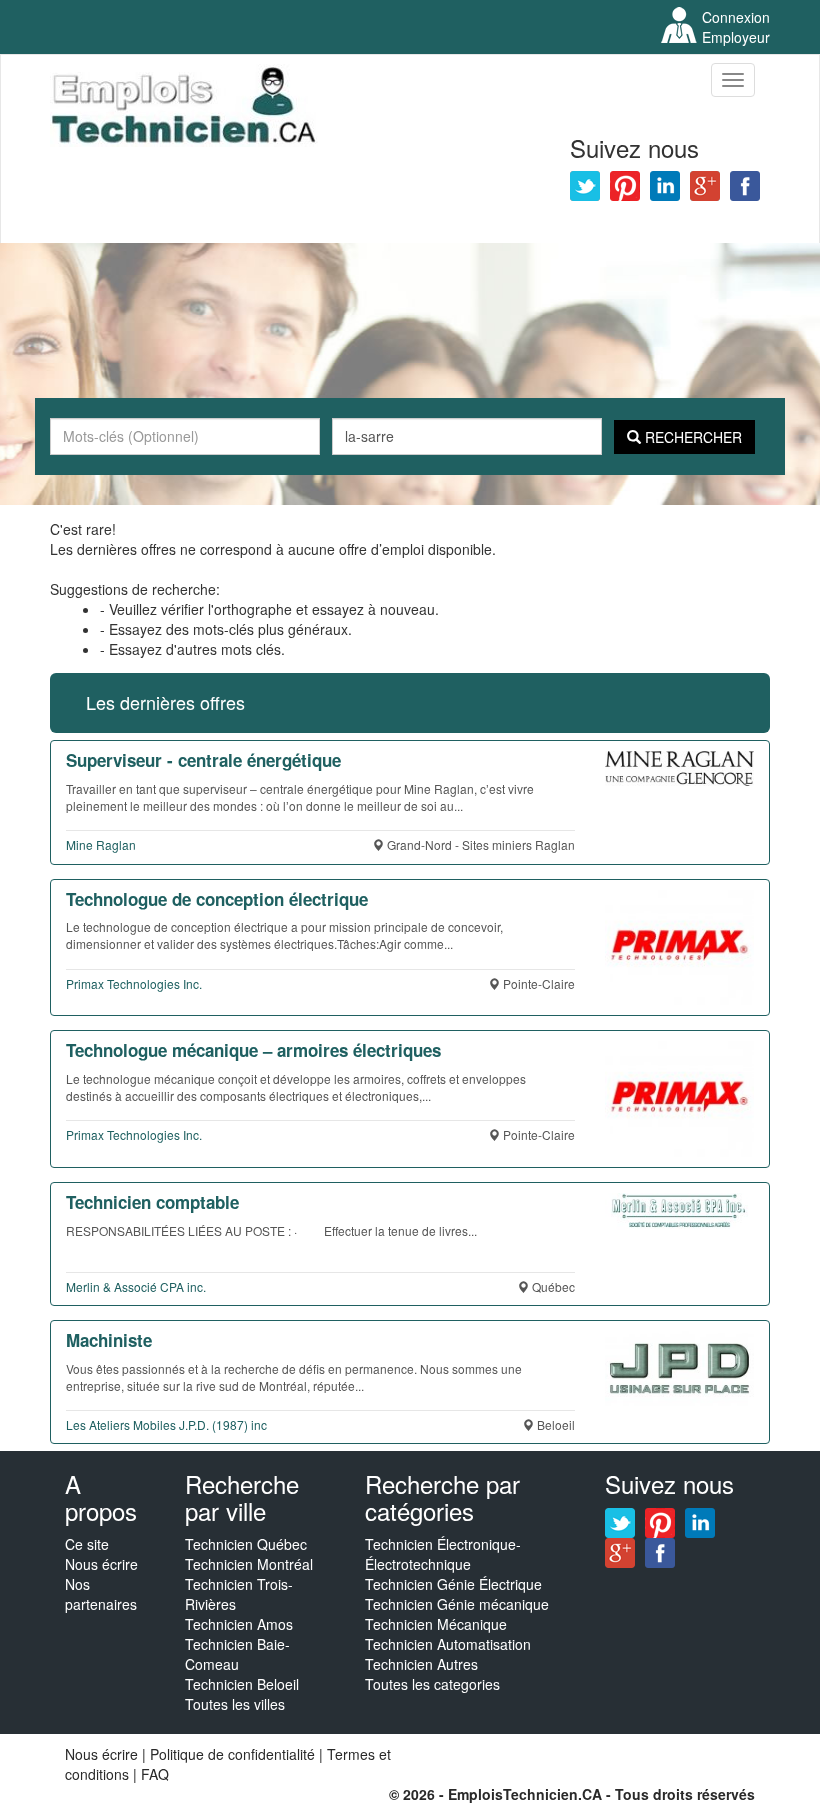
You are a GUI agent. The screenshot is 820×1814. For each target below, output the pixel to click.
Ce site (87, 1544)
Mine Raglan (101, 844)
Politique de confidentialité (232, 1754)
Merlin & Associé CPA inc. (136, 1286)
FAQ (155, 1774)
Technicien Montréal (249, 1564)
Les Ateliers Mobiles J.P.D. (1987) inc (166, 1424)
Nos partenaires (101, 1594)
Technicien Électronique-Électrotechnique (443, 1554)
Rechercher (691, 437)
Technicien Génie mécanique (457, 1604)
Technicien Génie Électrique (453, 1584)
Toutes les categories (432, 1684)
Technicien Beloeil (242, 1684)
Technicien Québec (246, 1544)
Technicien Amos (239, 1624)
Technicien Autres (421, 1664)
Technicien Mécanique (436, 1624)
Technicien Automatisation (448, 1644)
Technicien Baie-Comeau (237, 1654)
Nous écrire (101, 1564)
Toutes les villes (235, 1704)
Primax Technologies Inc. (134, 983)
